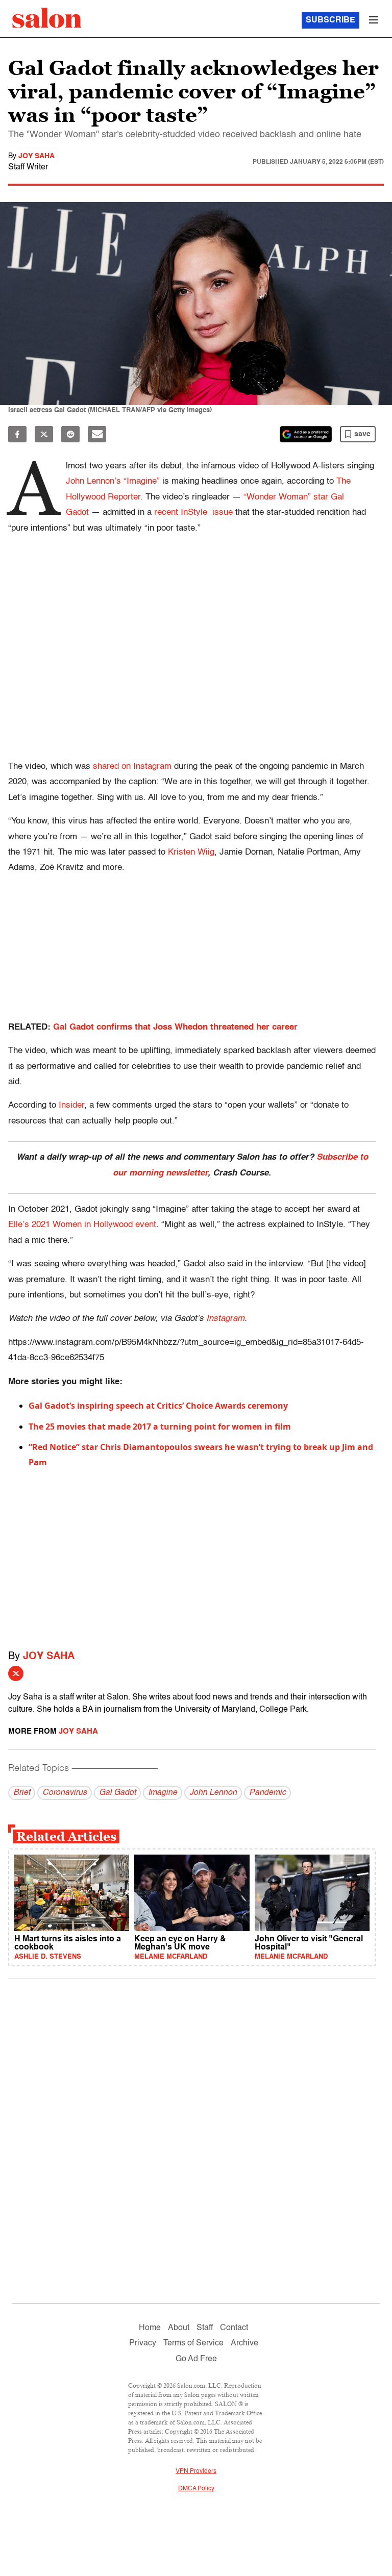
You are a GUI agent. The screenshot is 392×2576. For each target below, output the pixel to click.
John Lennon (213, 1793)
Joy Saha (36, 156)
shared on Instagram (132, 767)
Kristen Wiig (191, 852)
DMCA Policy (196, 2489)
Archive (244, 2343)
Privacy (143, 2343)
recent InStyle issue (193, 512)
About (179, 2328)
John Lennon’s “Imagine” (114, 481)
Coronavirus (65, 1793)
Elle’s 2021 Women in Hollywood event (82, 1225)
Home (150, 2328)
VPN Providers (196, 2471)
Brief (22, 1793)
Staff (205, 2328)
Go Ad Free (196, 2359)
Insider (71, 1105)
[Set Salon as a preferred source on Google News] (306, 434)
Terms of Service (193, 2343)
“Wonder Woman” (277, 497)
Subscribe (330, 20)
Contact (234, 2328)
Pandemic (267, 1793)
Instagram (225, 1319)
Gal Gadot (117, 1793)
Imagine (163, 1793)
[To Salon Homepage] (47, 18)
